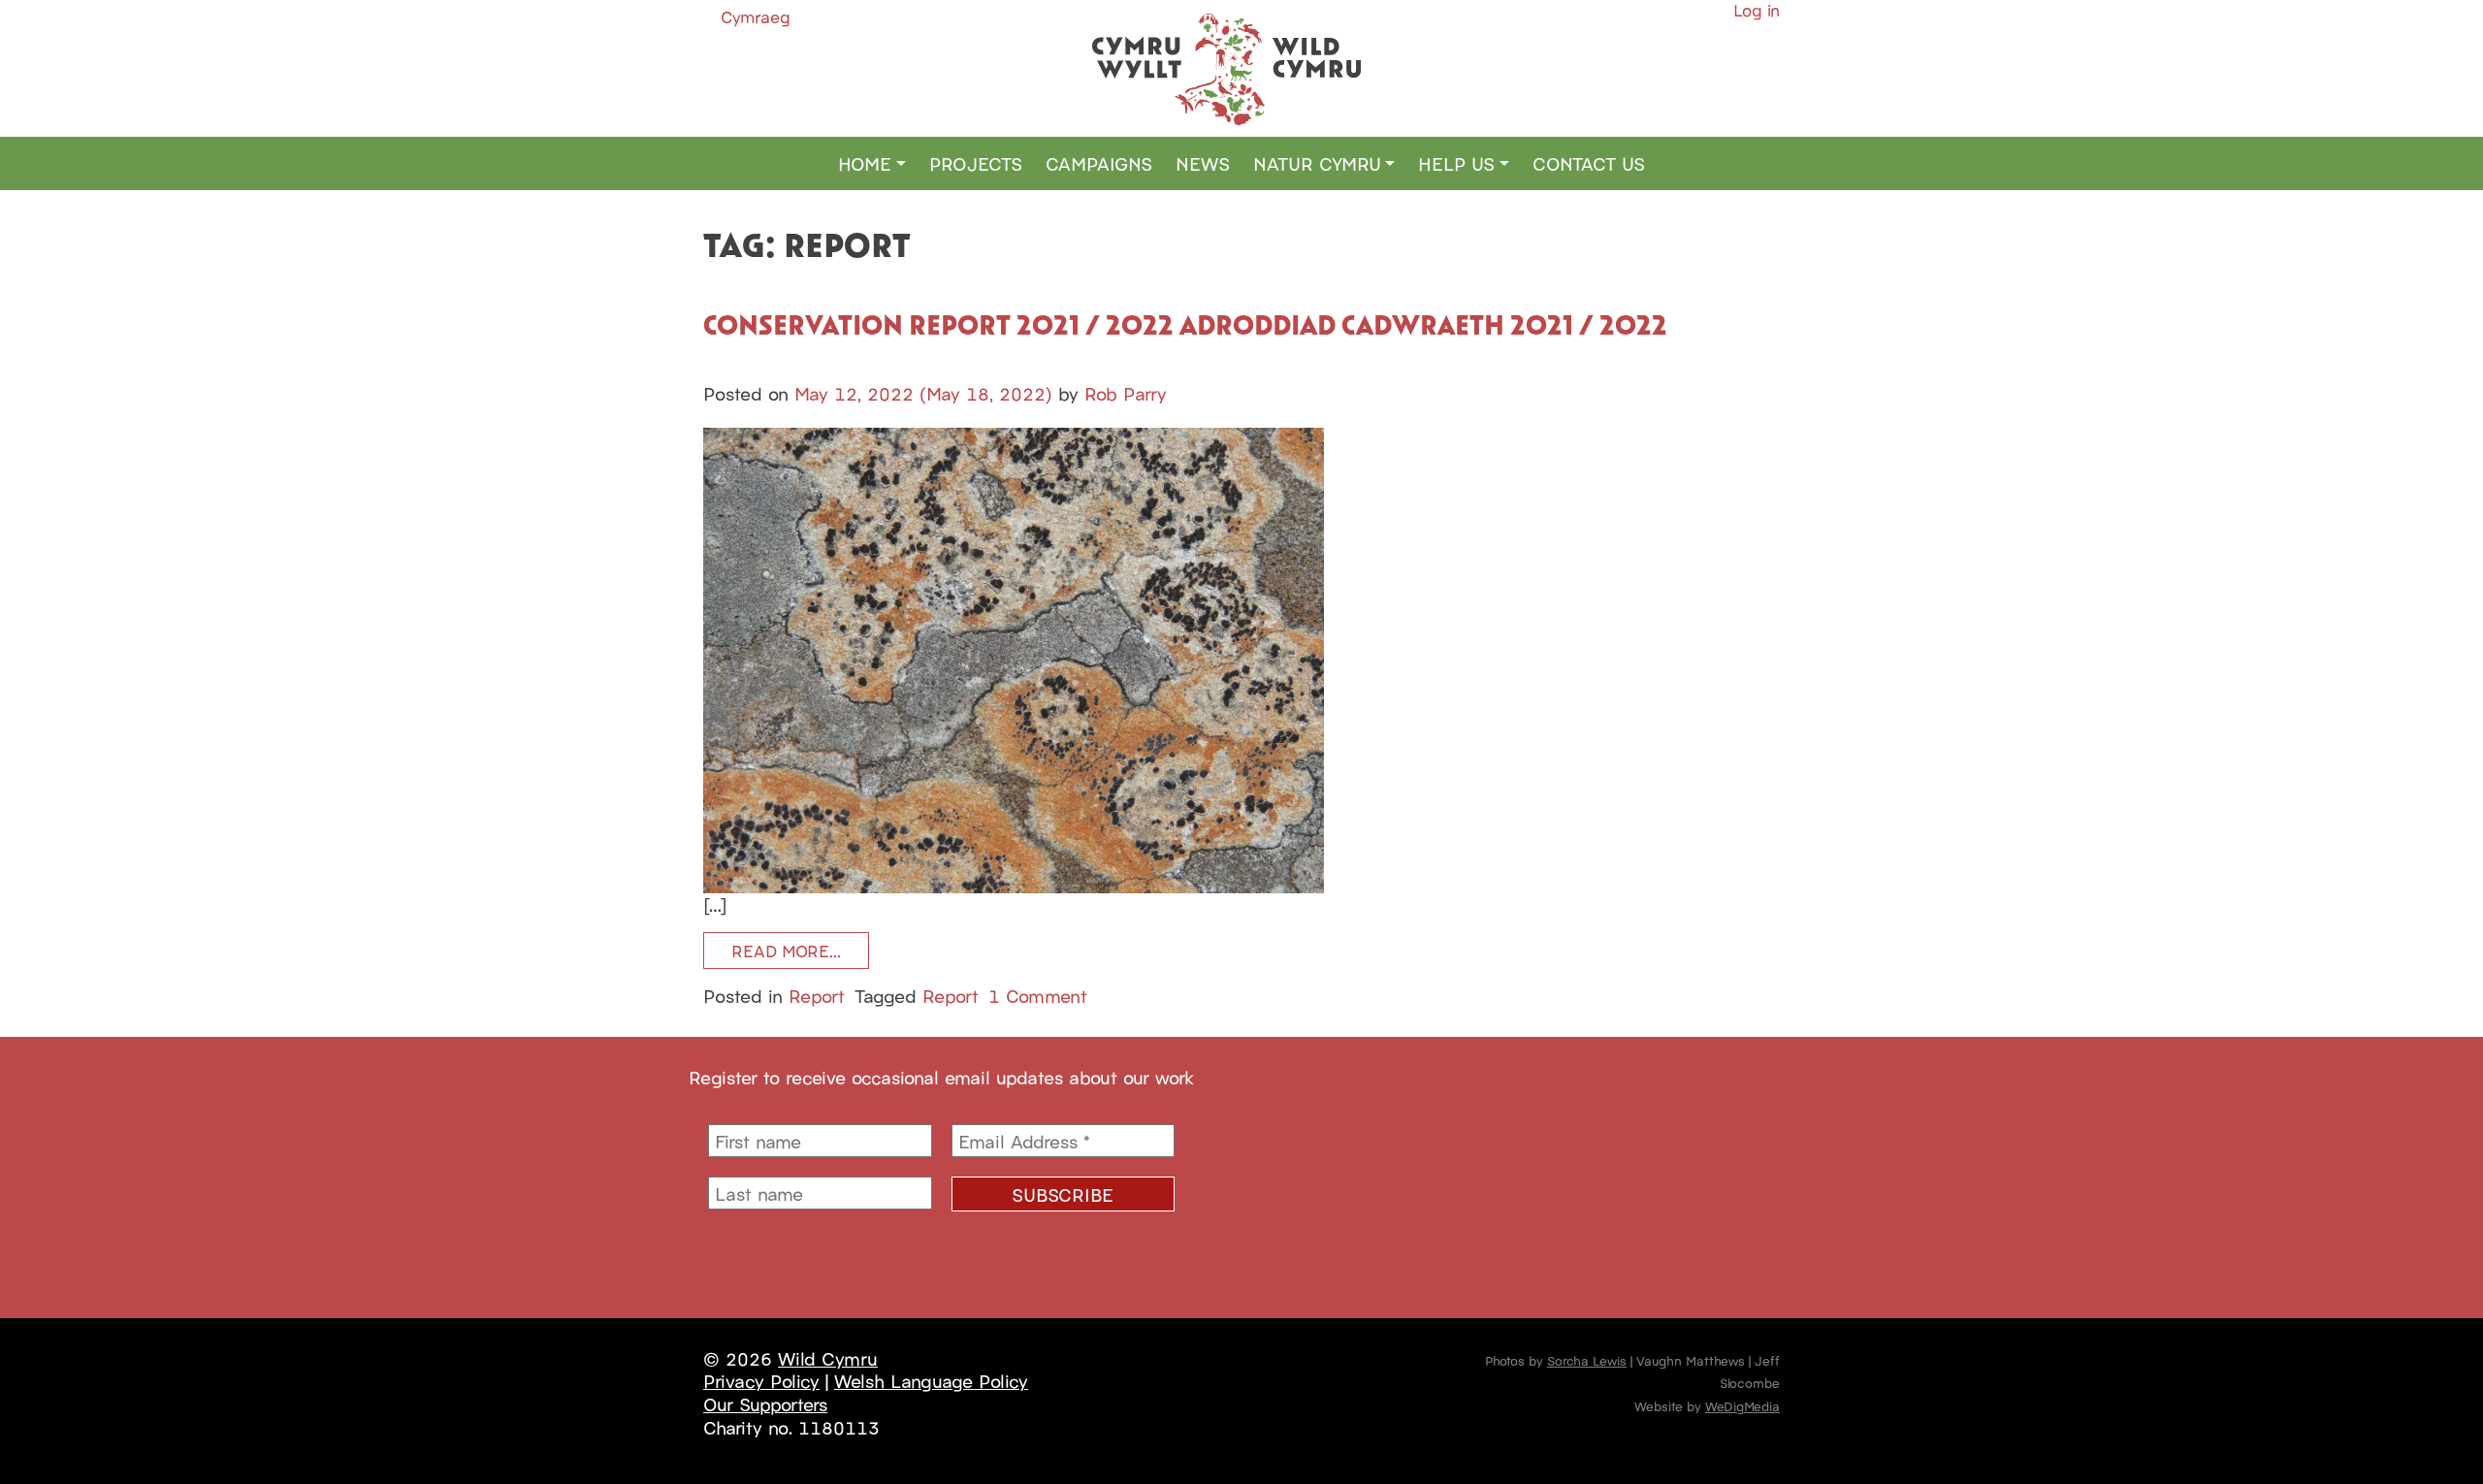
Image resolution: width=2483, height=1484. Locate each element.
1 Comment (1038, 995)
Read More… (786, 951)
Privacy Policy (761, 1380)
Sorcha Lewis (1587, 1360)
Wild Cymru (828, 1358)
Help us (1456, 163)
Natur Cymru (1317, 163)
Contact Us (1589, 163)
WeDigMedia (1742, 1405)
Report (817, 995)
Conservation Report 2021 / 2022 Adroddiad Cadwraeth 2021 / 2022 (1185, 324)
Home (865, 163)
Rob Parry (1126, 393)
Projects (976, 163)
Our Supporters (765, 1403)
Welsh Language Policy (931, 1380)
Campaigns (1099, 163)
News (1203, 163)
